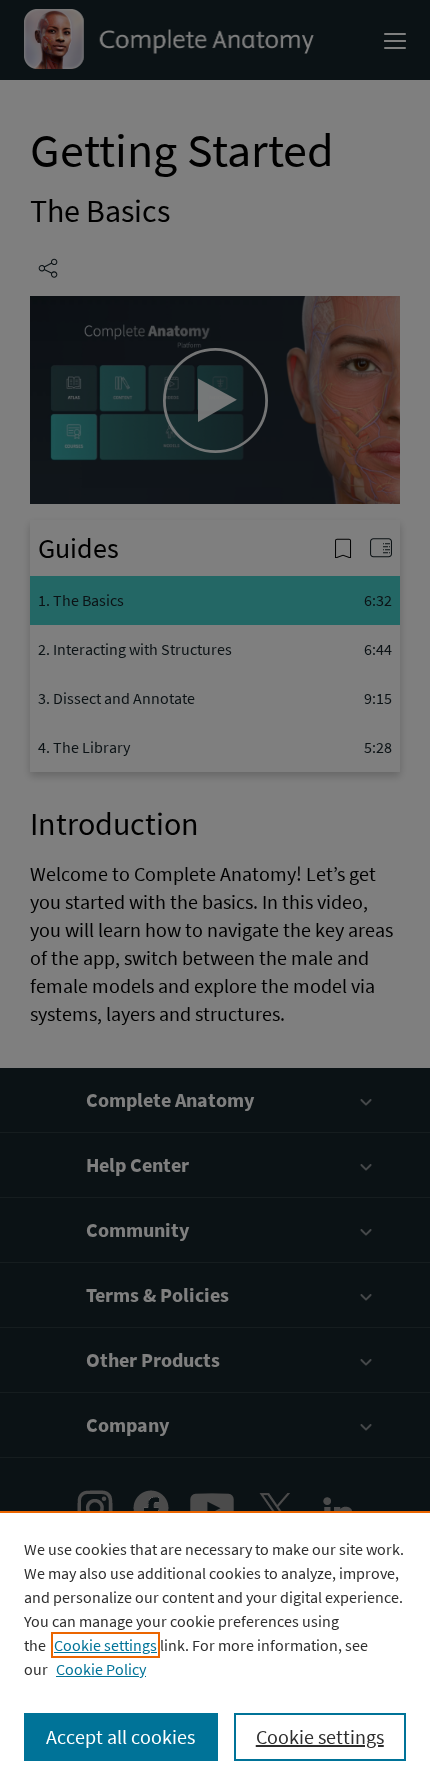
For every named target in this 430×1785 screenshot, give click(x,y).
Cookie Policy (101, 1669)
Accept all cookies (120, 1736)
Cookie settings (105, 1645)
